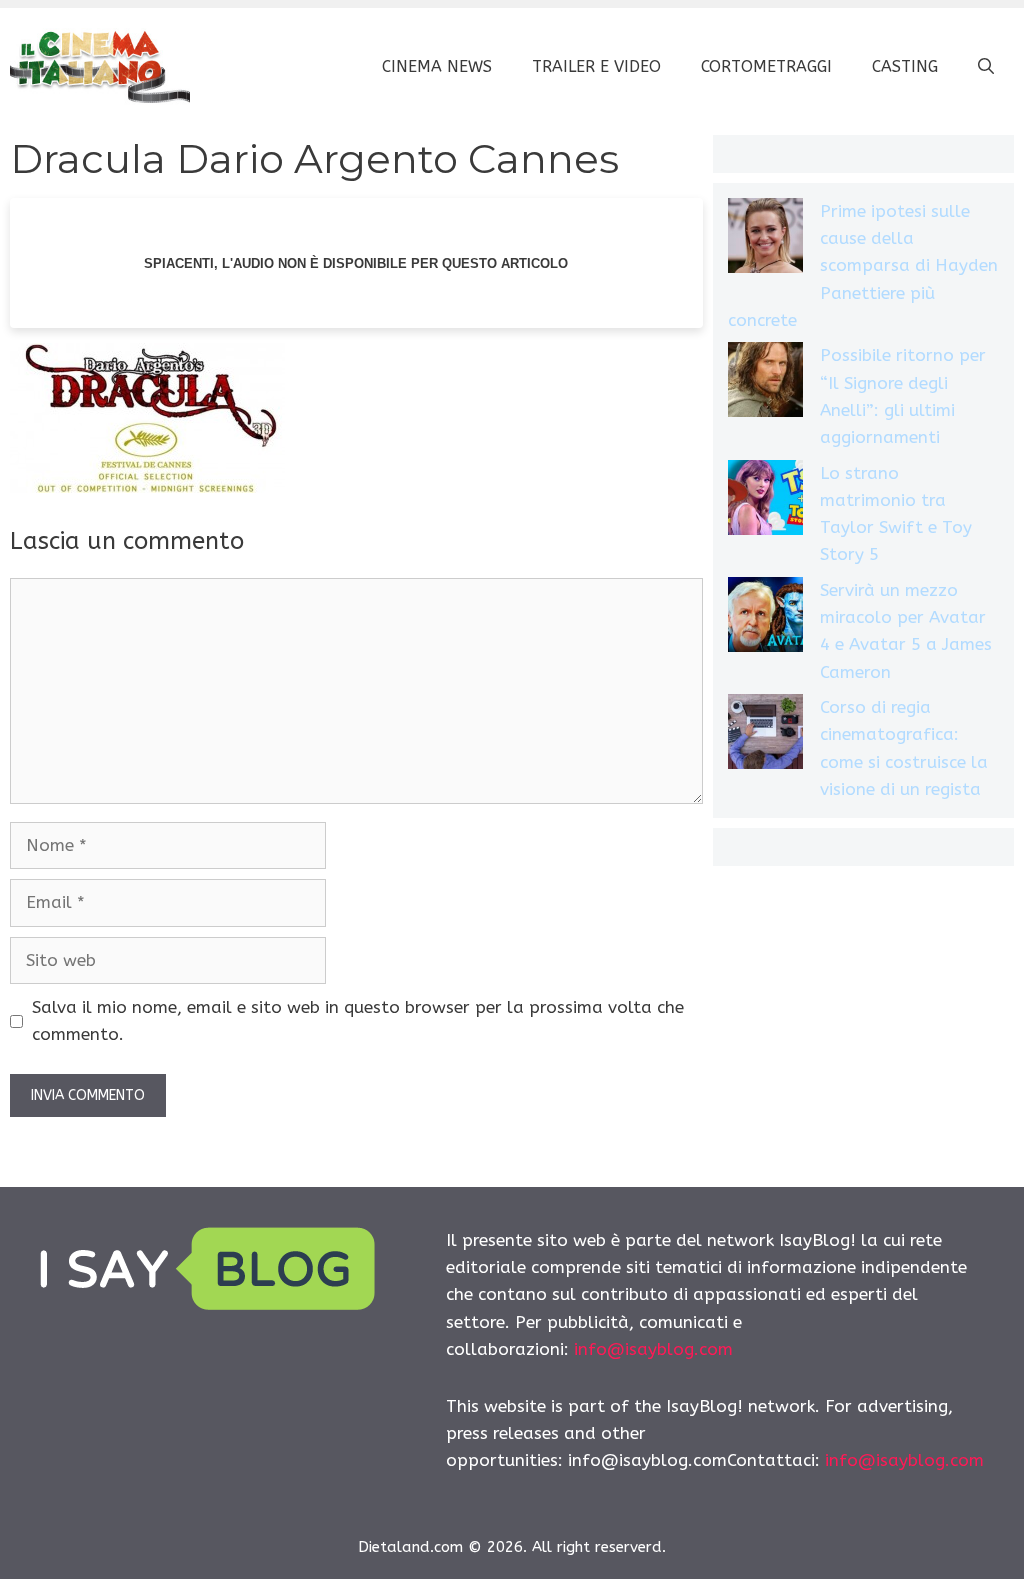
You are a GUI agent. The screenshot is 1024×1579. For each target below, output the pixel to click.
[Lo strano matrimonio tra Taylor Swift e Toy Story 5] (765, 501)
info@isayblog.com (653, 1349)
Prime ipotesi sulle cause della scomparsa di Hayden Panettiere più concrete (863, 265)
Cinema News (437, 66)
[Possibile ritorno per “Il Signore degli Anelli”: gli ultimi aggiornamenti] (765, 383)
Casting (905, 66)
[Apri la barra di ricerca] (986, 67)
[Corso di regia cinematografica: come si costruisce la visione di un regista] (765, 735)
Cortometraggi (766, 66)
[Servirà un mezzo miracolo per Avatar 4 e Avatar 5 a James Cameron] (765, 618)
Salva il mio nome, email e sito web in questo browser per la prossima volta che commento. (358, 1020)
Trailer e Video (596, 66)
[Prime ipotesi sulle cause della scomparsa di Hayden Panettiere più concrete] (765, 239)
